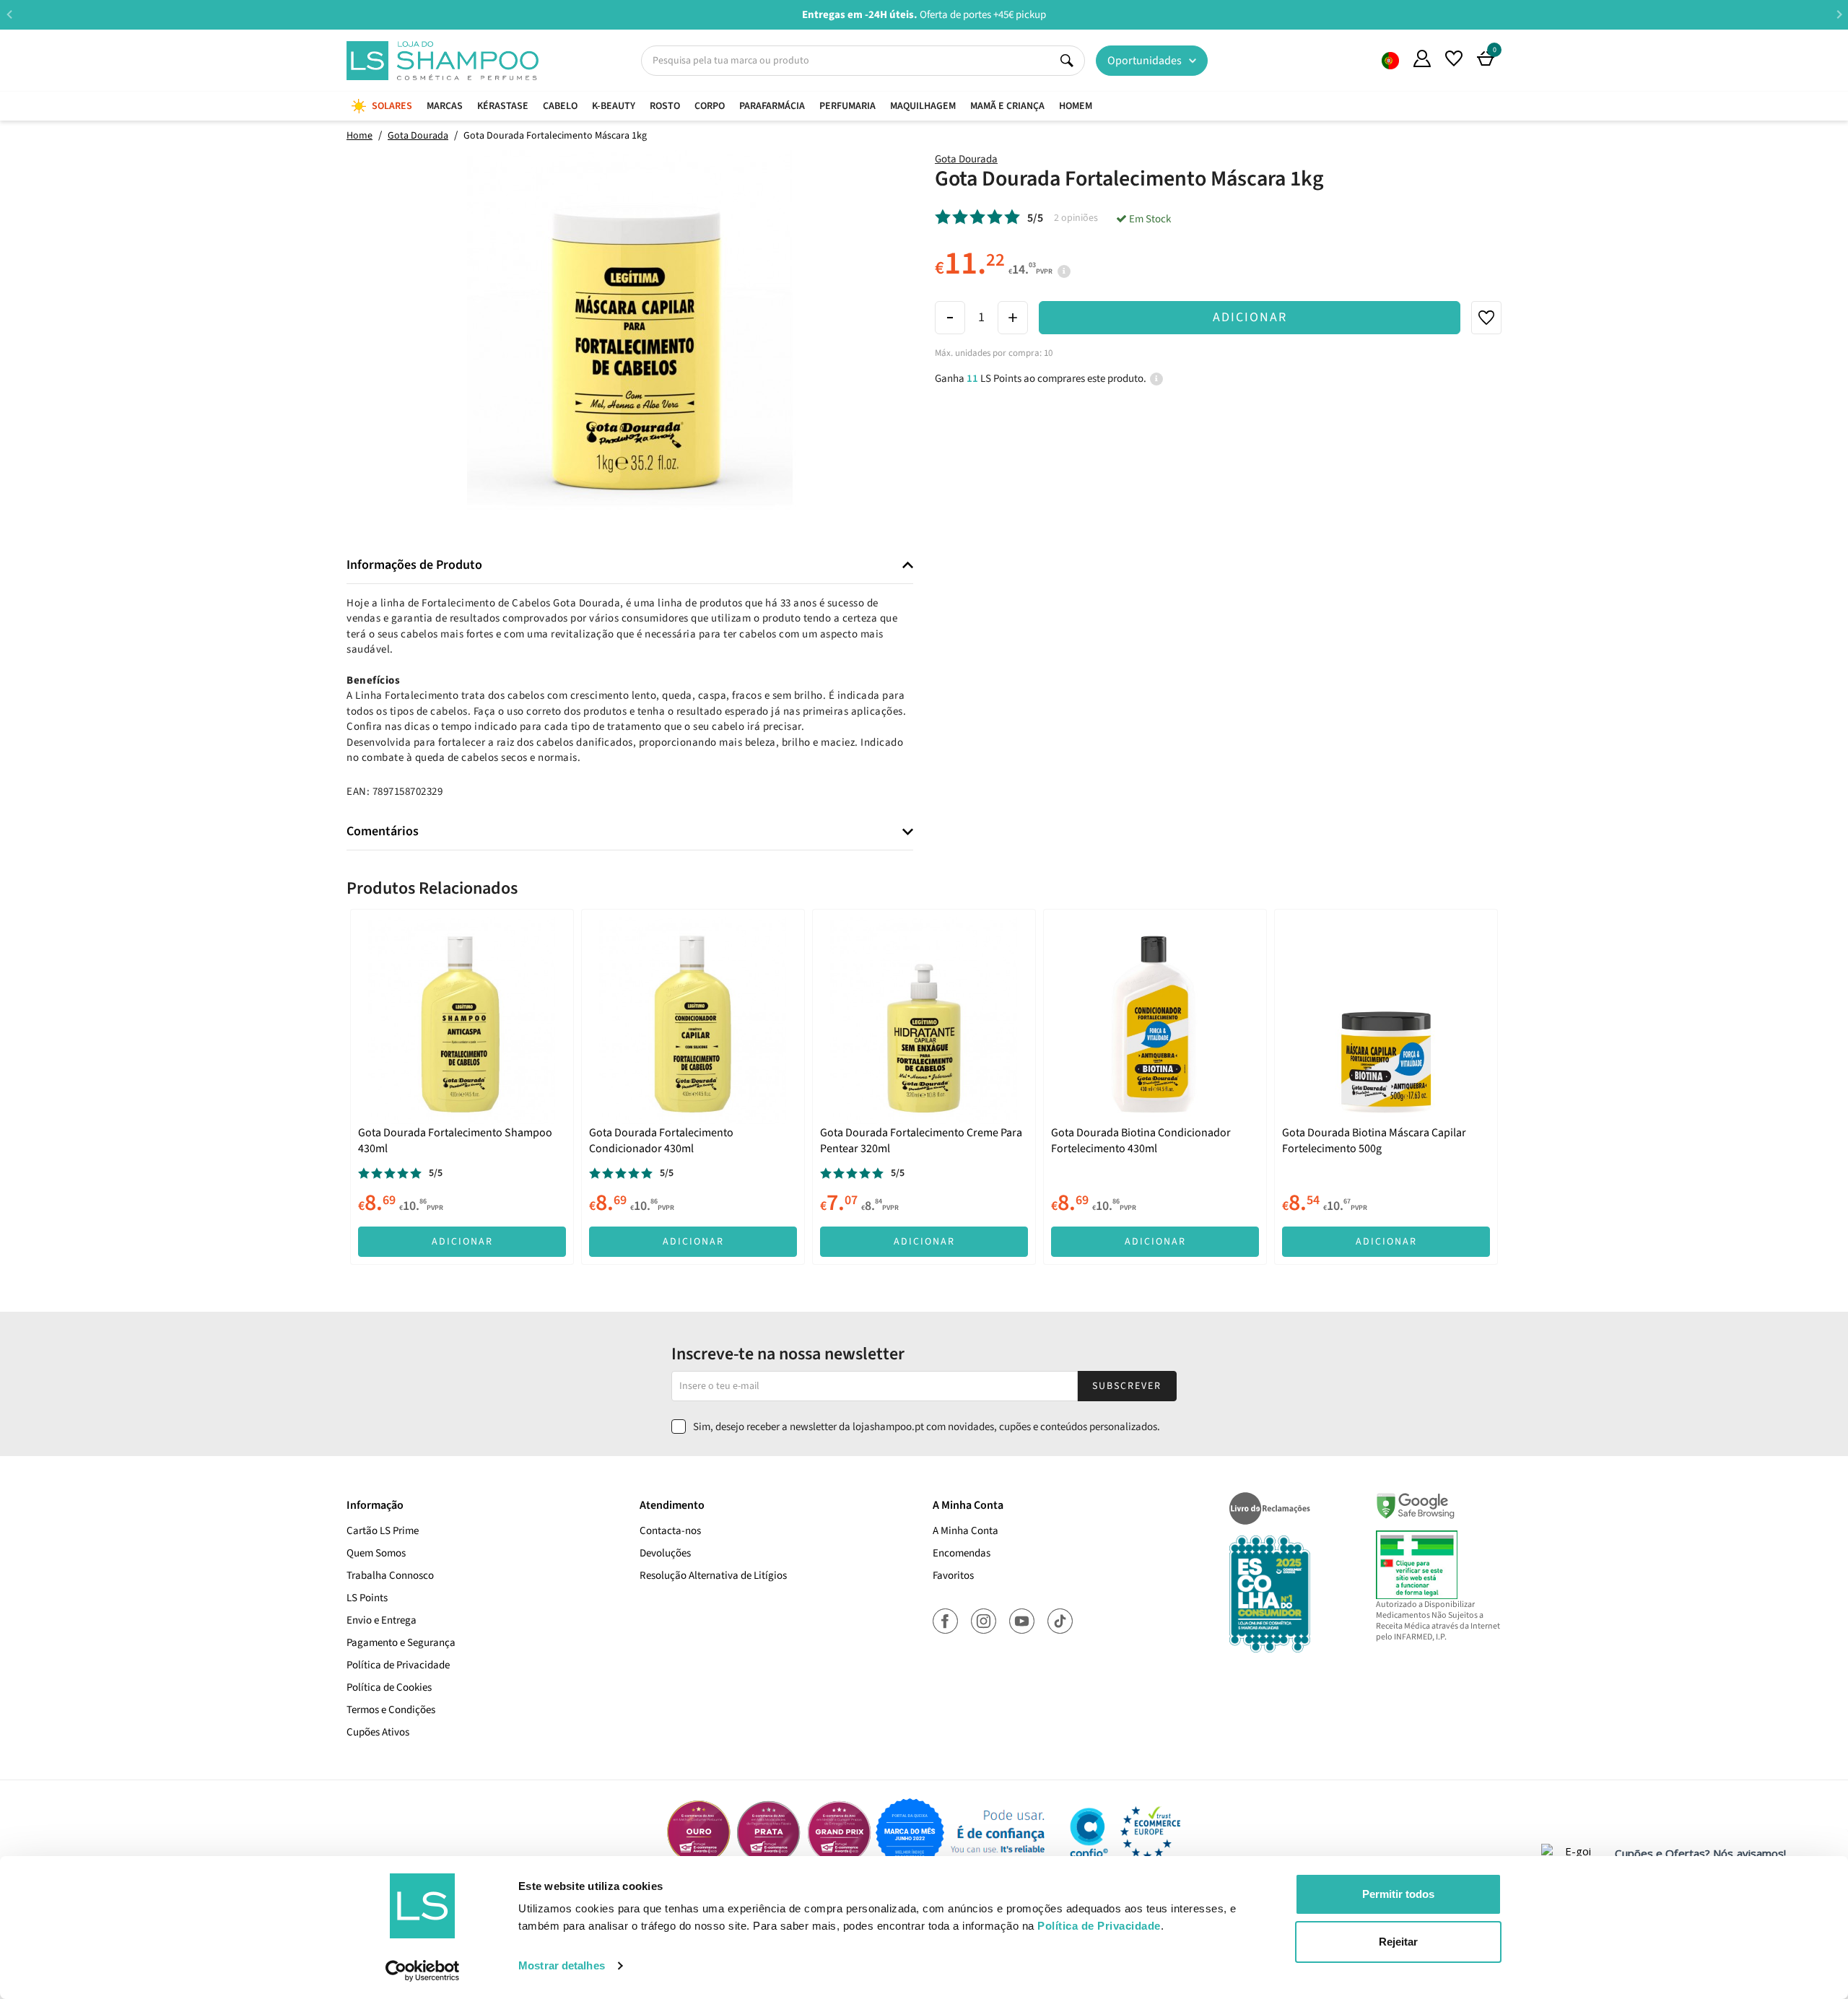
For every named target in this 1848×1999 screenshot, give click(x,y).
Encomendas (962, 1553)
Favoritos (953, 1576)
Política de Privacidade (398, 1665)
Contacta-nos (670, 1531)
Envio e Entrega (382, 1620)
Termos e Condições (391, 1710)
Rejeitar (1398, 1942)
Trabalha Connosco (390, 1576)
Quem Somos (1390, 61)
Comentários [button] (383, 832)
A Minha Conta (966, 1531)
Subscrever (1127, 1386)
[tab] (630, 566)
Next (1839, 14)
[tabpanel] (462, 1086)
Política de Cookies (389, 1687)
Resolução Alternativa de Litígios (713, 1576)
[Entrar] (1422, 58)
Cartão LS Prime (383, 1531)
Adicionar (1250, 317)
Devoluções (665, 1553)
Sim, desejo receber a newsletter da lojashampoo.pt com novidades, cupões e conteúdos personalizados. (927, 1427)
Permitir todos (1398, 1894)
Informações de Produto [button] (414, 565)
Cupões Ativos (378, 1732)
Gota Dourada (966, 159)
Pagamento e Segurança (401, 1643)
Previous (9, 14)
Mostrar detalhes (562, 1965)
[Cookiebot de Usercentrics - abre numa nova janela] (423, 1971)
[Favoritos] (1454, 58)
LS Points (367, 1598)
